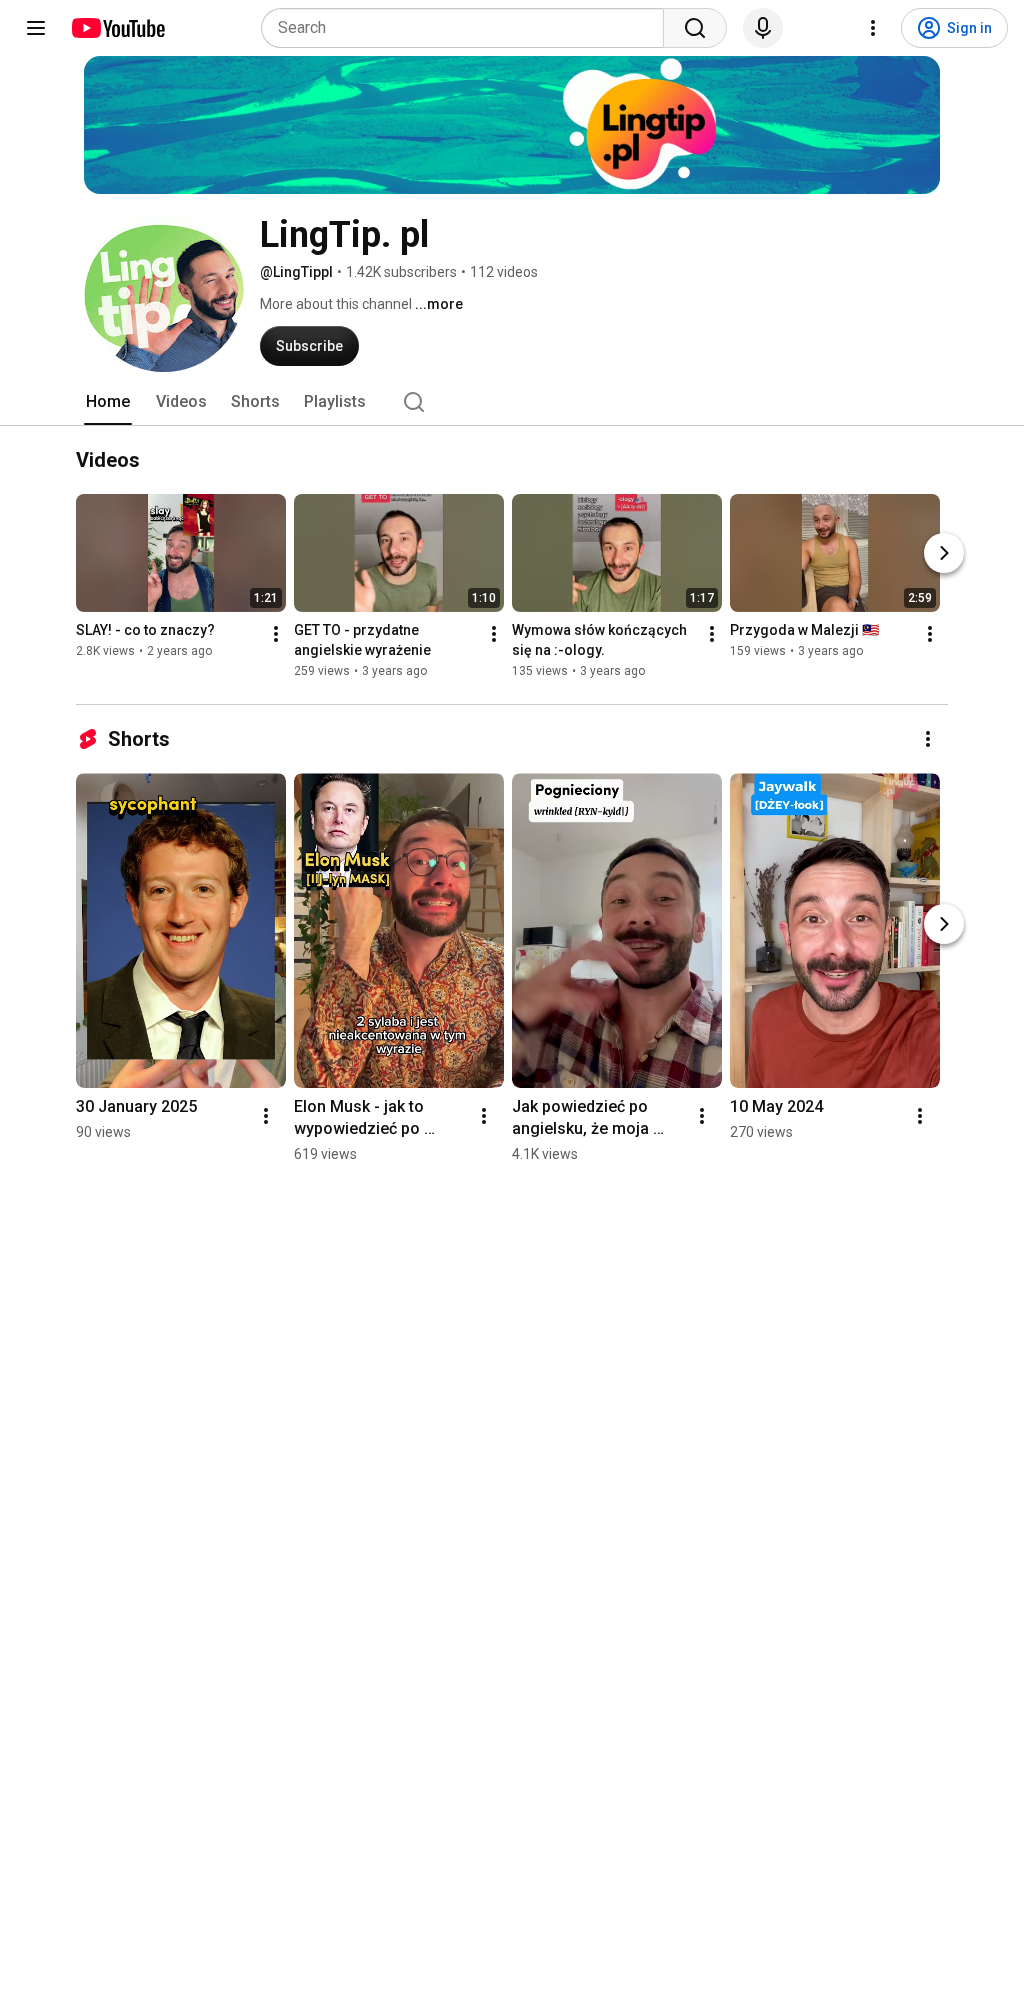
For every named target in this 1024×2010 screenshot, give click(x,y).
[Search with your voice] (763, 28)
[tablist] (512, 402)
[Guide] (36, 28)
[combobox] (468, 28)
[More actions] (276, 634)
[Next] (944, 553)
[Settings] (873, 28)
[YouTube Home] (117, 28)
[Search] (695, 28)
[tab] (108, 402)
